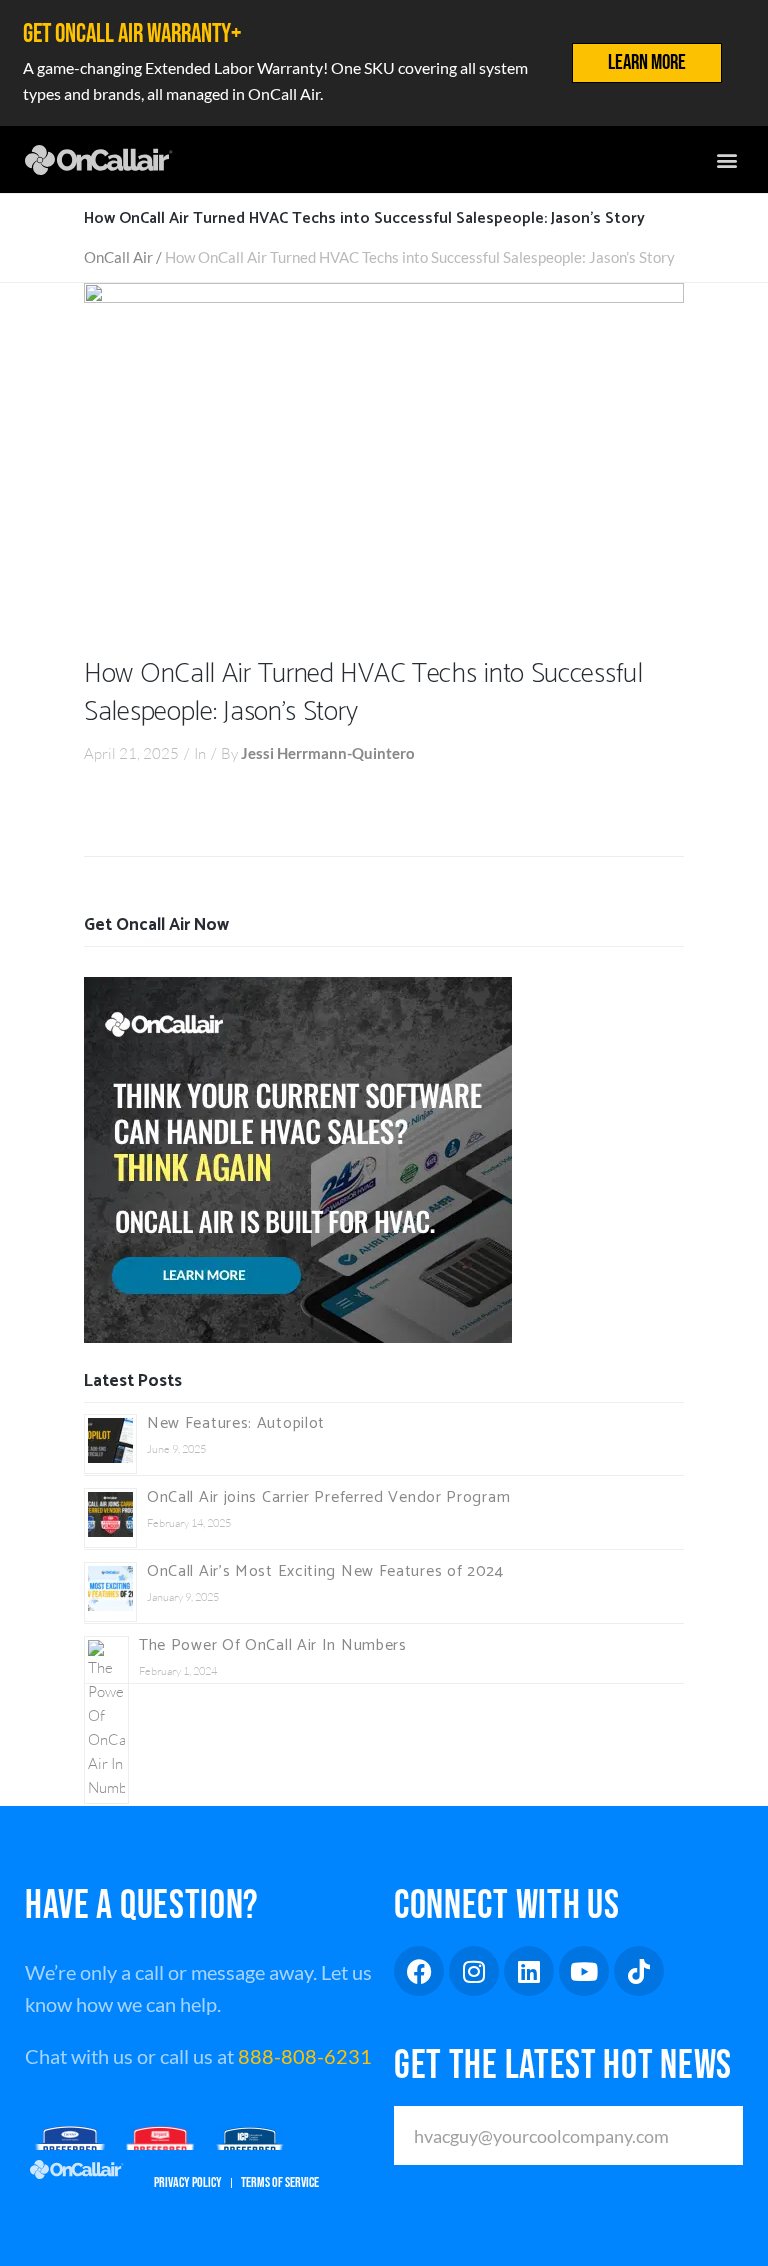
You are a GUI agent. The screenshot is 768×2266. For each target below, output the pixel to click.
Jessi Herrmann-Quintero (328, 753)
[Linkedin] (529, 1971)
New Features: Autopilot (236, 1423)
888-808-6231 (305, 2056)
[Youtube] (584, 1971)
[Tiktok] (639, 1971)
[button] (726, 159)
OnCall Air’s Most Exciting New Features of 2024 (325, 1571)
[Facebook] (419, 1971)
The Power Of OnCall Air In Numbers (273, 1645)
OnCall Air (118, 257)
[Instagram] (474, 1971)
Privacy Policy (188, 2182)
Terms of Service (280, 2182)
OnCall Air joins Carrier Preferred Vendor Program (328, 1497)
